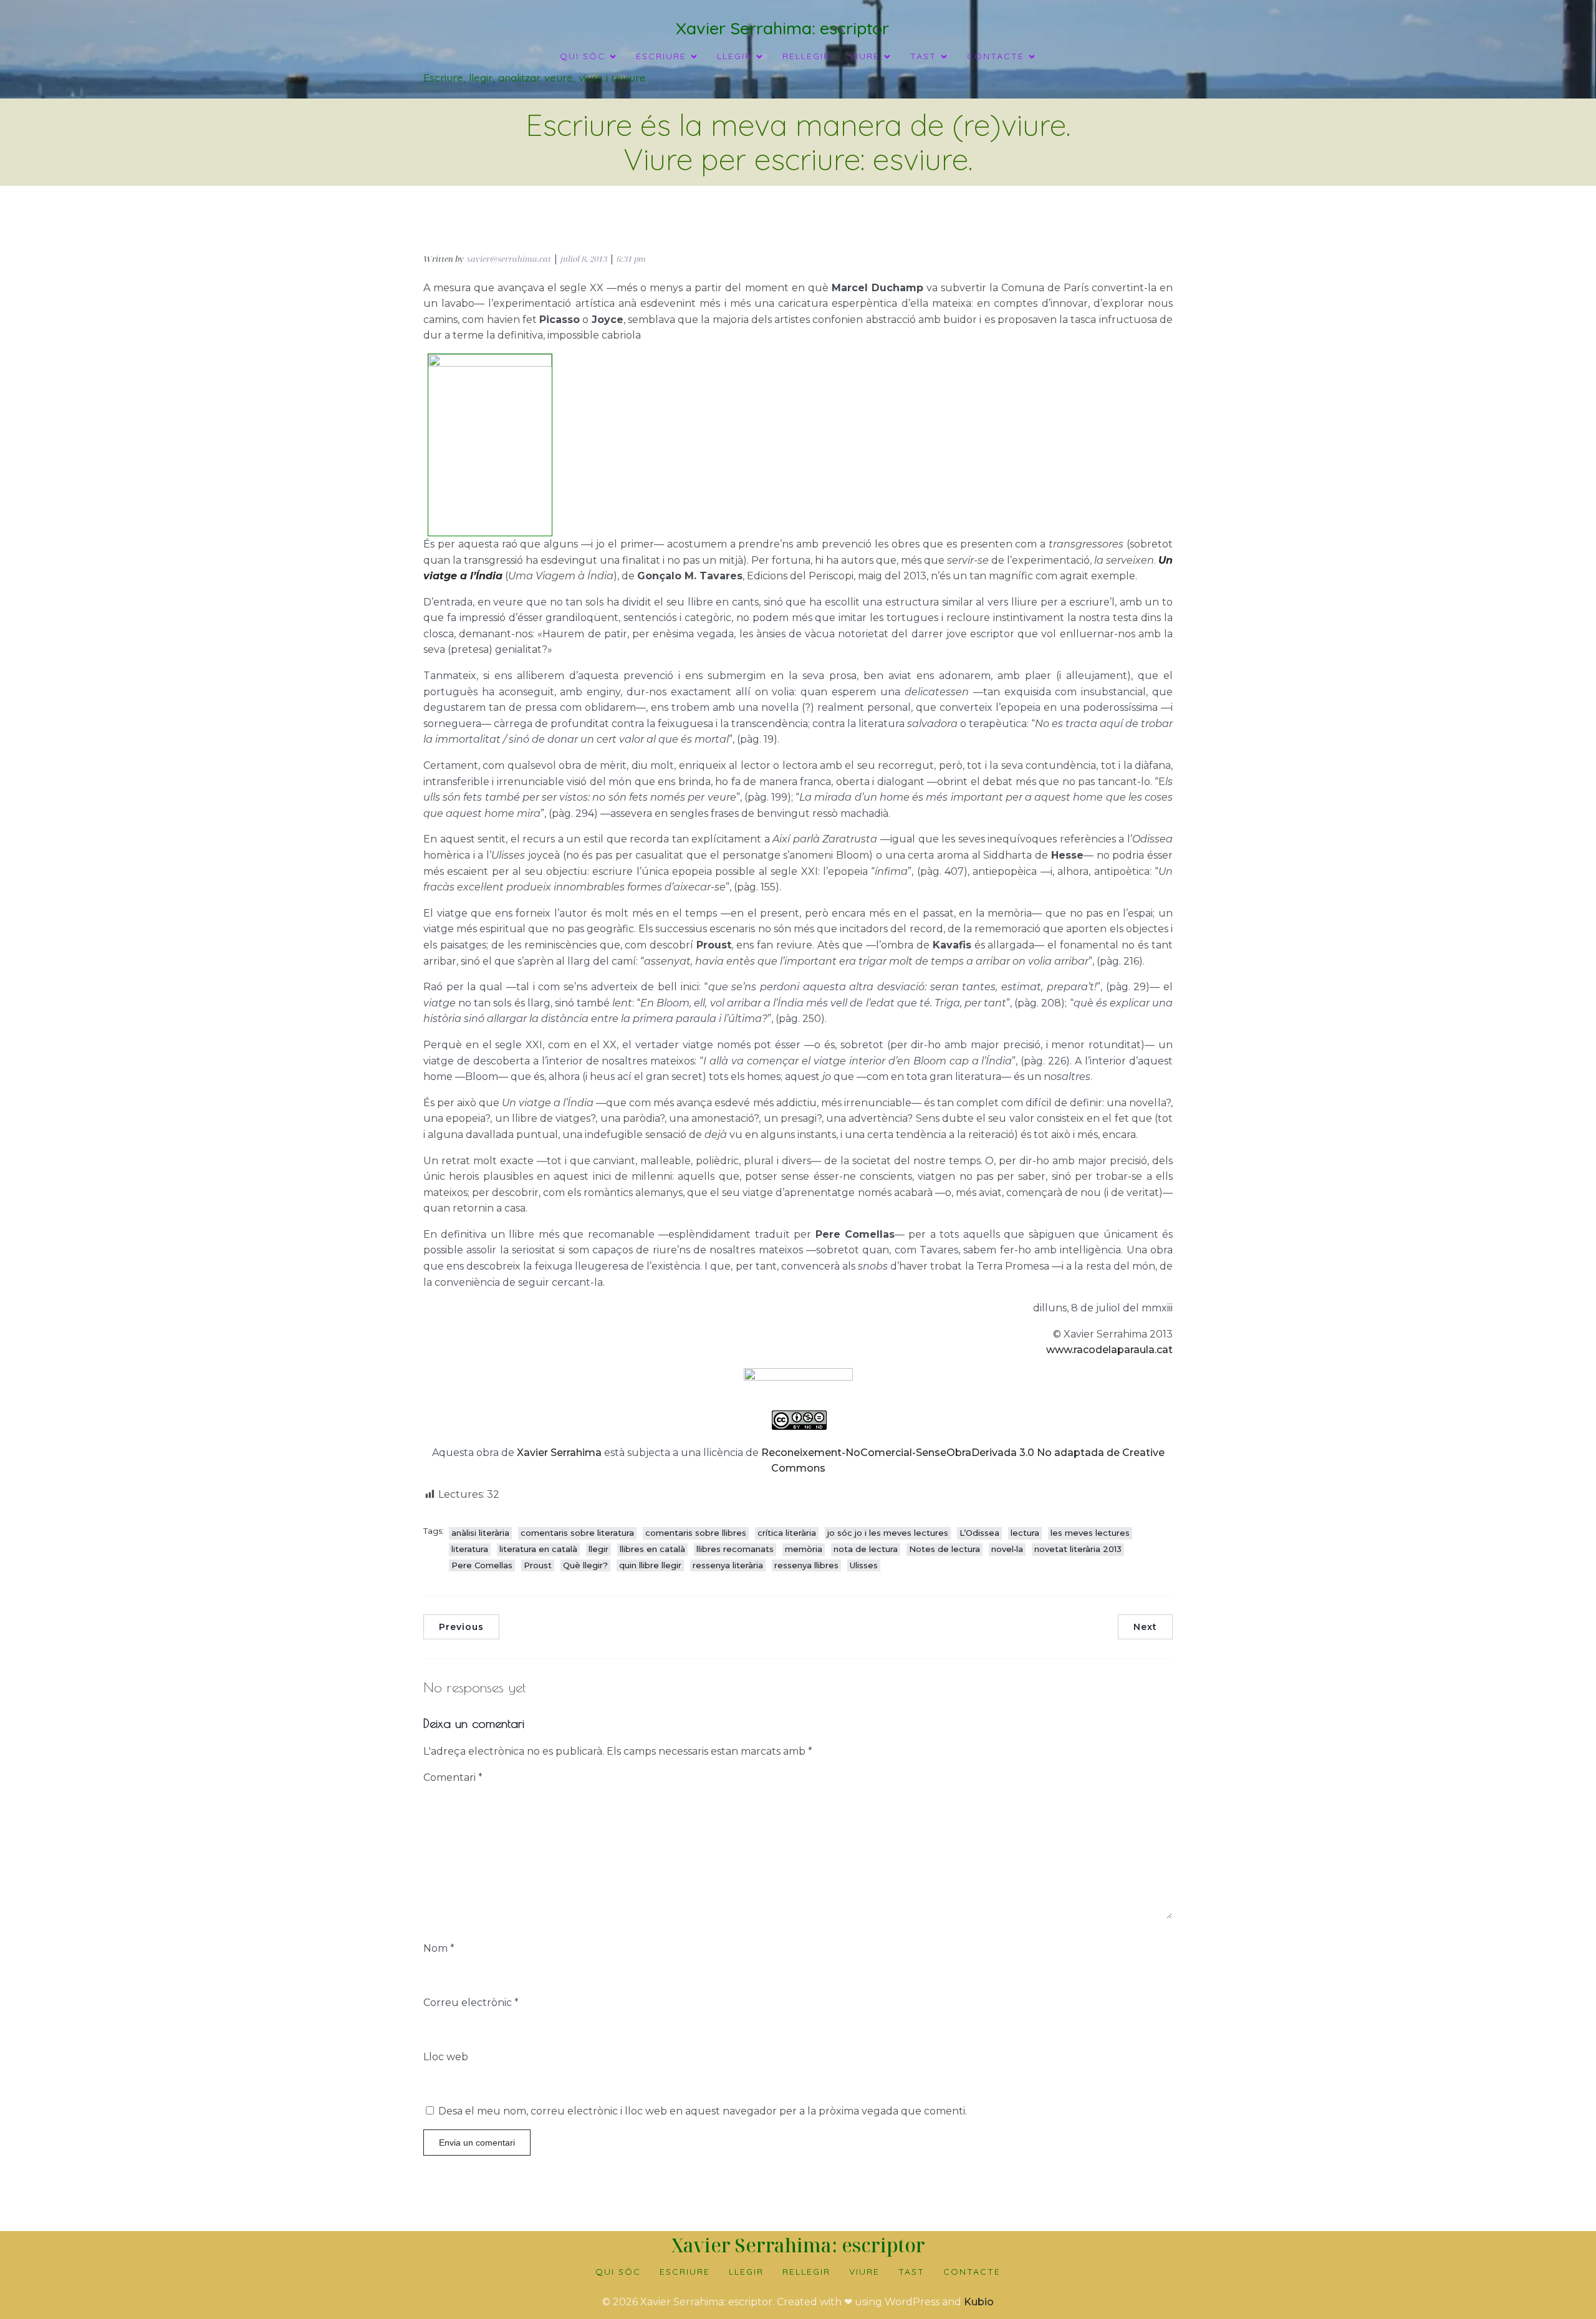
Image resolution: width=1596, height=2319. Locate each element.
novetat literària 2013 (1078, 1549)
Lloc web (446, 2057)
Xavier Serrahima (559, 1453)
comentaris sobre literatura (577, 1533)
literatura (470, 1549)
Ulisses (864, 1565)
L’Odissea (979, 1533)
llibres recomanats (735, 1549)
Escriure (685, 2272)
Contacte (972, 2272)
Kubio (979, 2302)
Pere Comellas (482, 1565)
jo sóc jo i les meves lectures (888, 1533)
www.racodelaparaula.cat (1109, 1350)
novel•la (1007, 1549)
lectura (1025, 1533)
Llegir (746, 2272)
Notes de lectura (945, 1549)
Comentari (453, 1777)
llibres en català (652, 1549)
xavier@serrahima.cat (509, 259)
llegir (598, 1549)
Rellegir (806, 56)
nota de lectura (866, 1549)
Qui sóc (618, 2272)
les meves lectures (1090, 1533)
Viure (864, 2272)
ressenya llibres (806, 1565)
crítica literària (787, 1533)
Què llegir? (585, 1565)
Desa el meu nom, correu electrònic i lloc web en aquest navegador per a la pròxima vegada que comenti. (703, 2111)
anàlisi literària (480, 1533)
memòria (804, 1549)
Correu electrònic (471, 2003)
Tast (911, 2272)
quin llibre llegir (650, 1565)
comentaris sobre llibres (696, 1533)
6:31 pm (631, 259)
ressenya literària (728, 1565)
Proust (538, 1565)
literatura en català (538, 1549)
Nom (439, 1948)
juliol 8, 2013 (584, 259)
